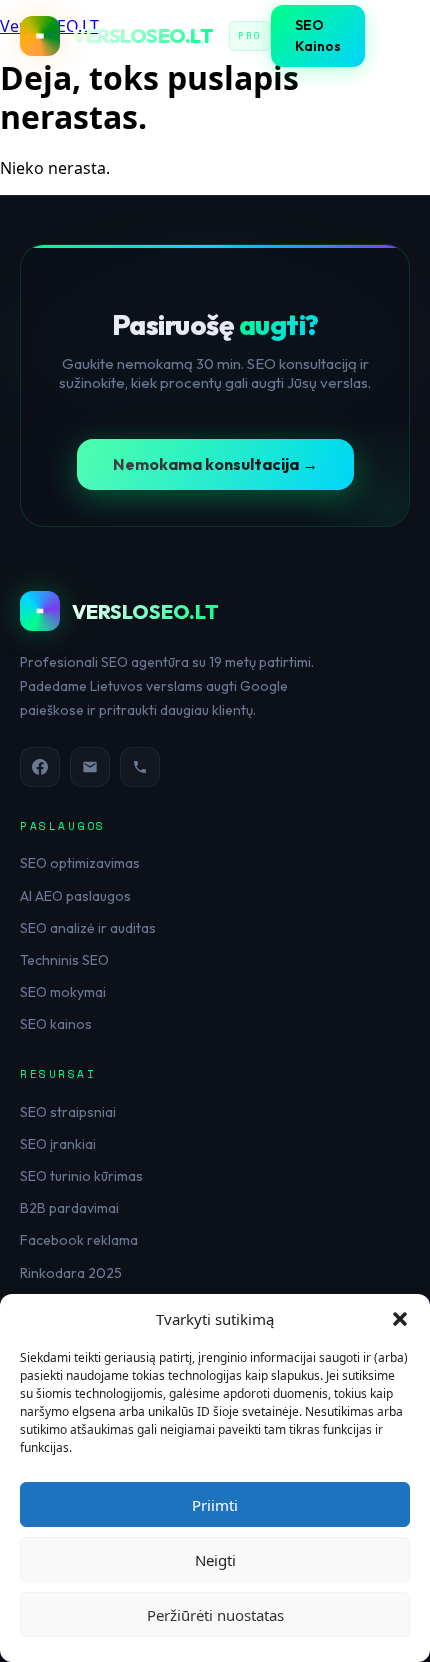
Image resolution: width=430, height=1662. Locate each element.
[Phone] (140, 767)
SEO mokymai (63, 992)
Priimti (215, 1505)
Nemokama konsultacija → (215, 464)
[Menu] (397, 36)
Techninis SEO (64, 960)
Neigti (215, 1560)
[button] (400, 1319)
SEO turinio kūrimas (81, 1176)
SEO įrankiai (58, 1144)
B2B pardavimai (69, 1208)
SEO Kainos (318, 35)
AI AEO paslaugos (75, 896)
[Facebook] (40, 767)
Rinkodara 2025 (71, 1273)
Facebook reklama (79, 1240)
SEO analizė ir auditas (88, 928)
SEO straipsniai (68, 1112)
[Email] (90, 767)
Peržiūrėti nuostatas (215, 1615)
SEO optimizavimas (80, 863)
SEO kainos (56, 1024)
